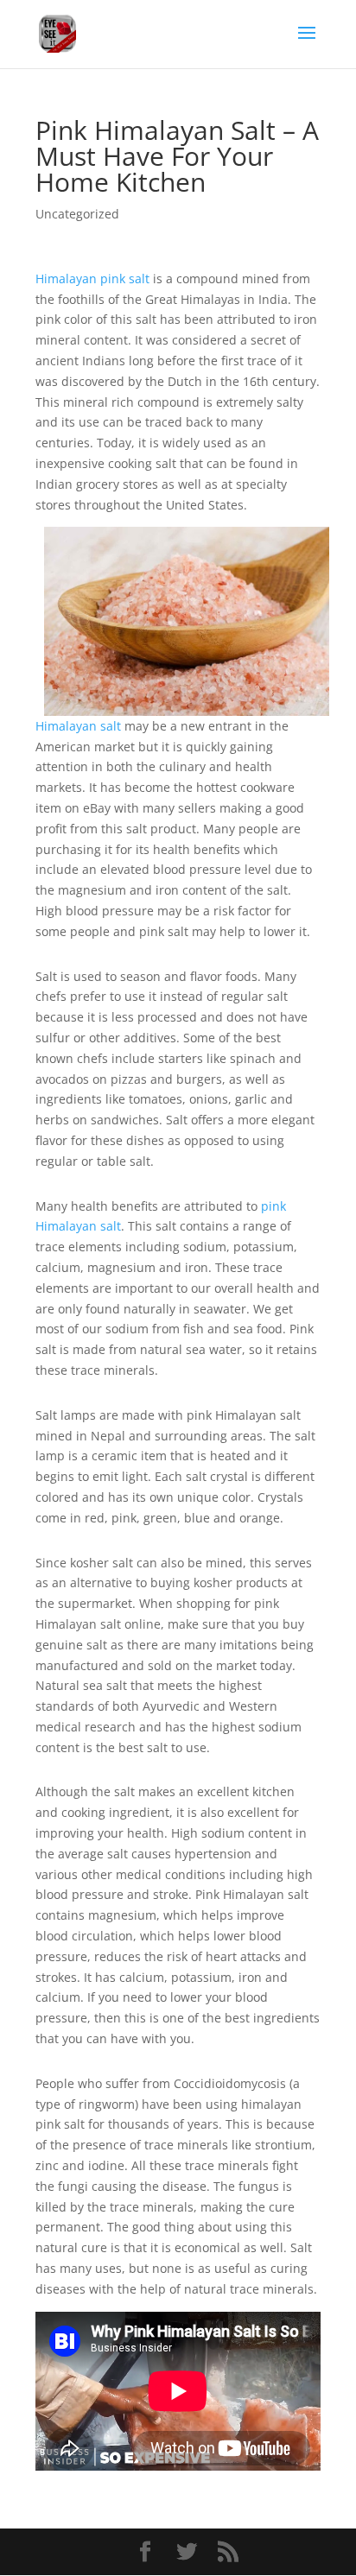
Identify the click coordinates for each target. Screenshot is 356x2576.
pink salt (125, 278)
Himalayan (68, 278)
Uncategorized (77, 214)
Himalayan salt (78, 726)
